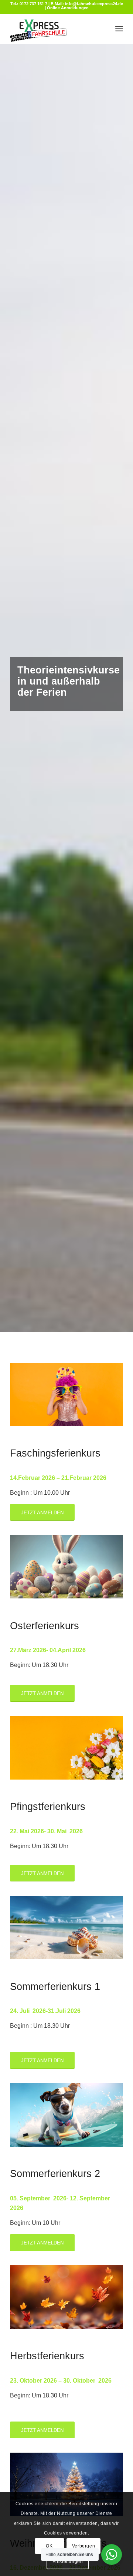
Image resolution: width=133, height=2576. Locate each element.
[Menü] (119, 29)
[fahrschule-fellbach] (55, 29)
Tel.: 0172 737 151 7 (29, 4)
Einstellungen (68, 2562)
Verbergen (83, 2546)
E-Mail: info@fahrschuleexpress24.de (87, 4)
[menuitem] (119, 29)
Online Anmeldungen (68, 8)
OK (49, 2546)
